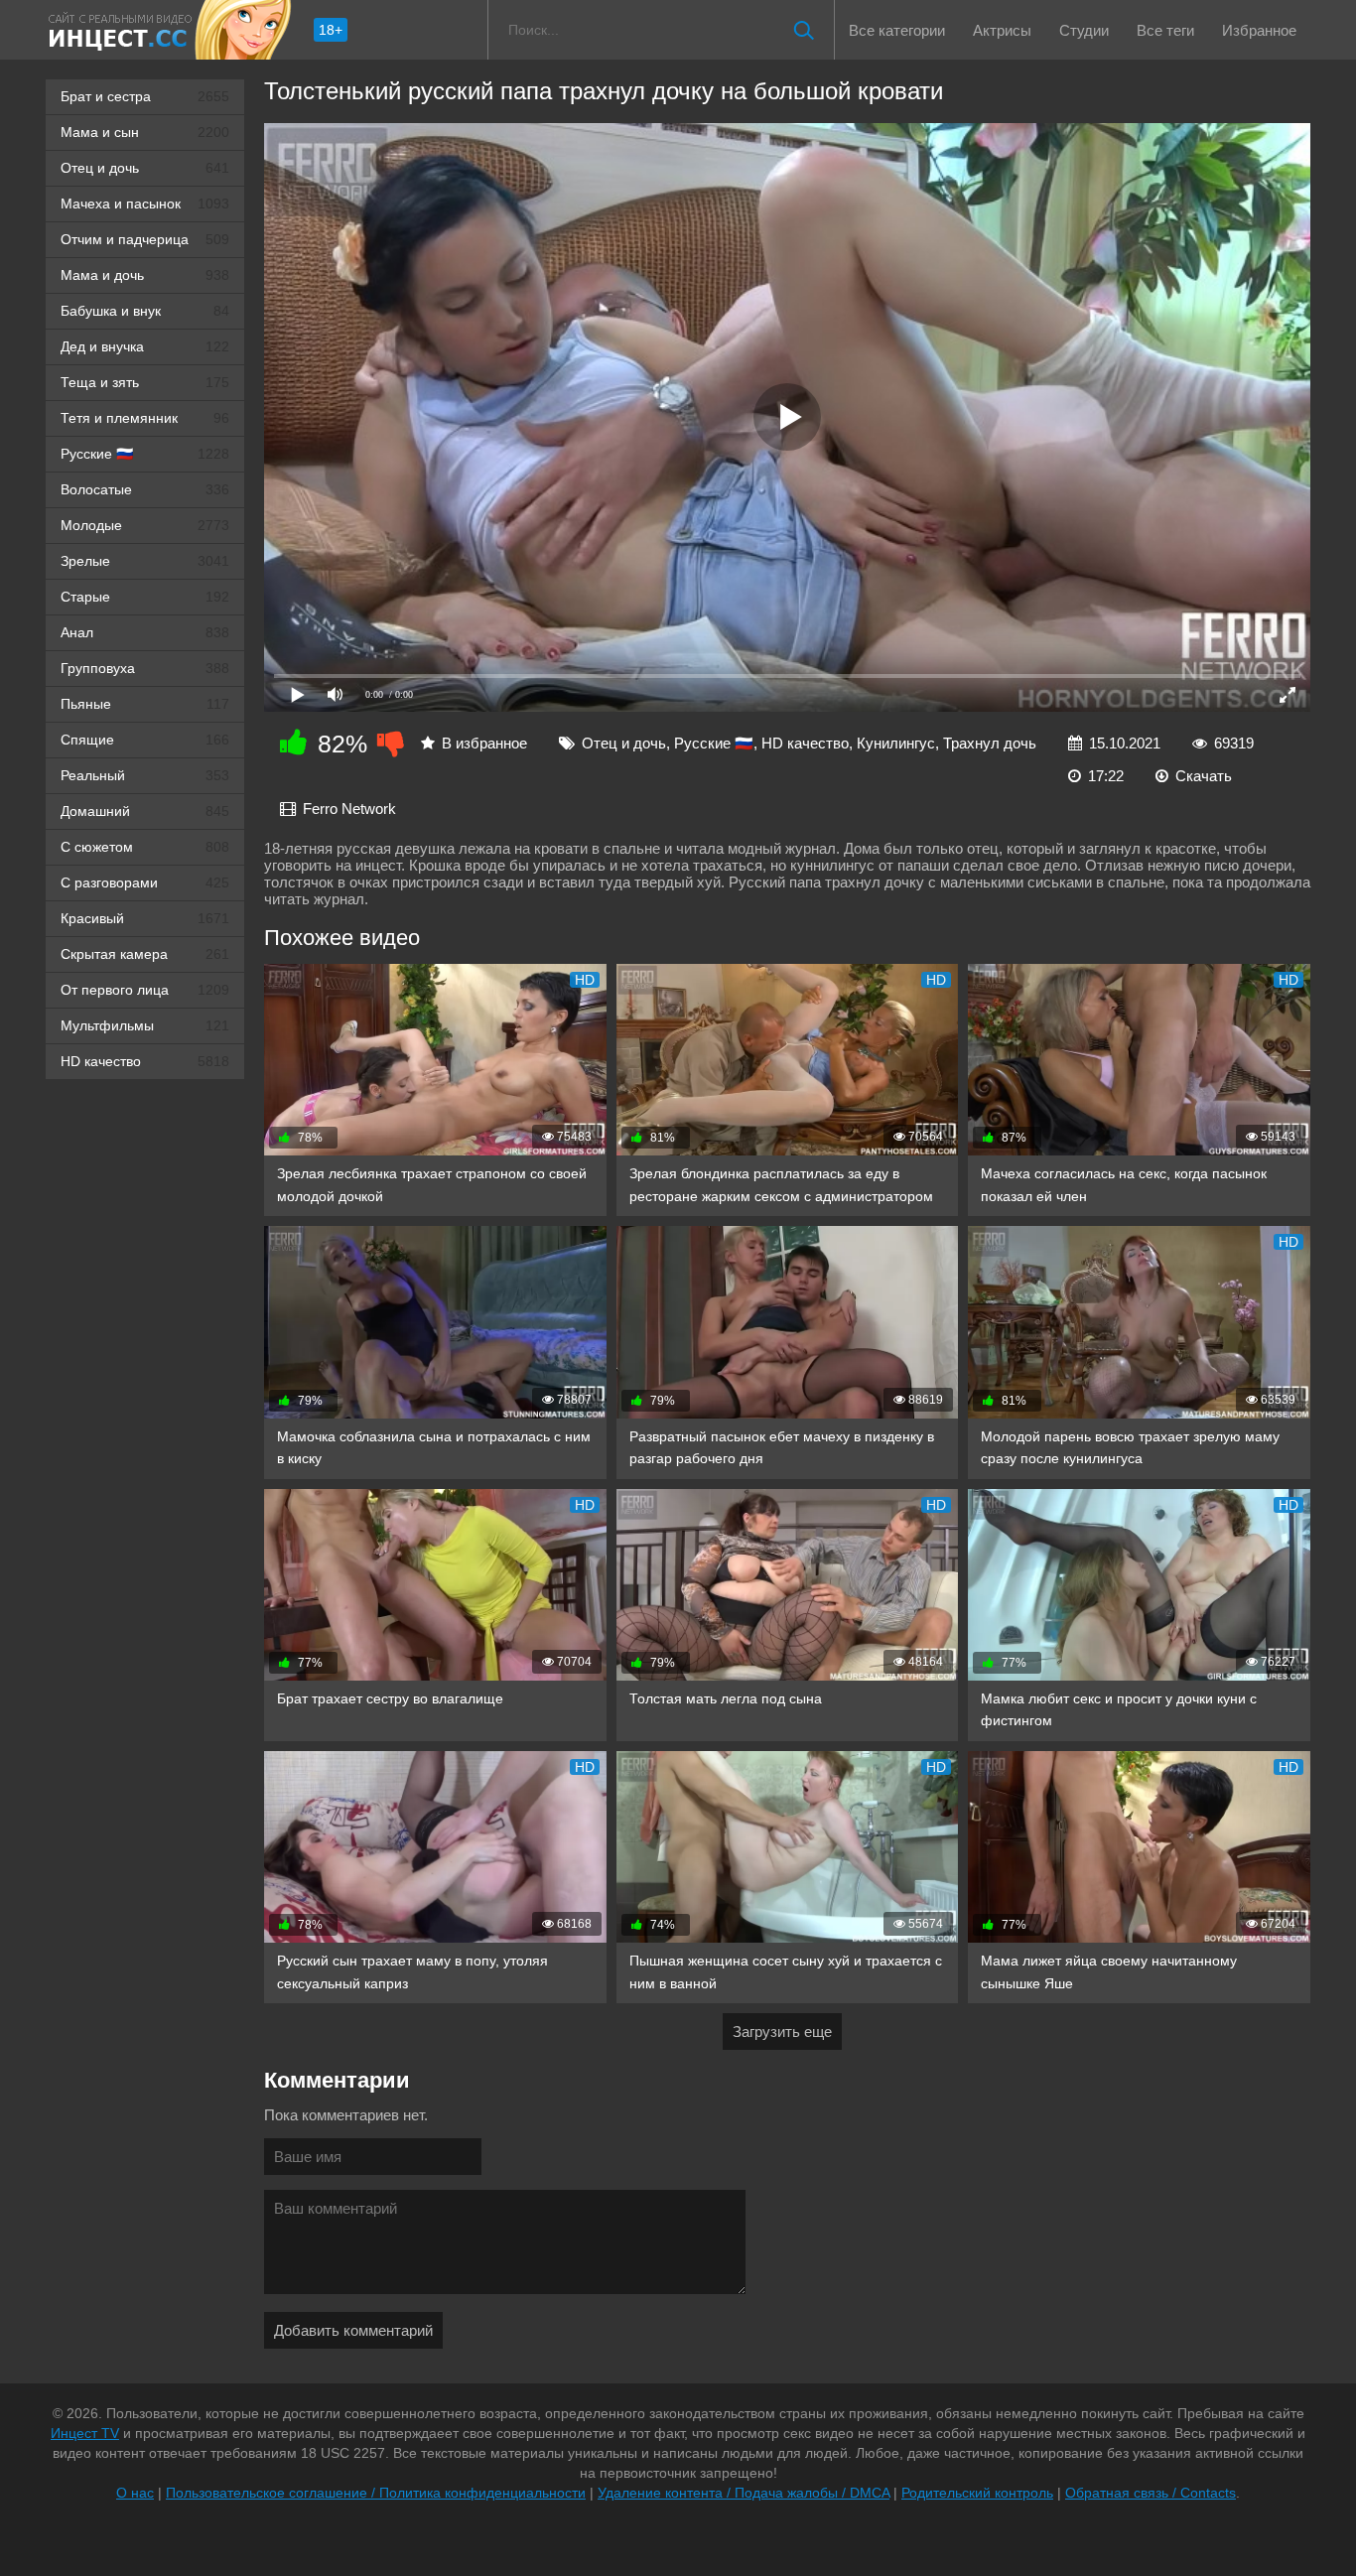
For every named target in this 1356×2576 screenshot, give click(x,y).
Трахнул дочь (990, 743)
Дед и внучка (145, 346)
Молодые (145, 525)
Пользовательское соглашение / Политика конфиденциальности (376, 2493)
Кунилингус (896, 743)
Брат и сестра (145, 96)
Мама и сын (145, 132)
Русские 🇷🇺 (145, 454)
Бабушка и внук (145, 311)
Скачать (1204, 776)
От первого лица (145, 990)
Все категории (897, 30)
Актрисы (1002, 30)
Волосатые (145, 489)
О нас (135, 2493)
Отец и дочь (145, 168)
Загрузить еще (782, 2032)
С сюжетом (145, 847)
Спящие (145, 740)
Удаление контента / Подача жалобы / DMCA (744, 2493)
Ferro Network (349, 809)
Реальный (145, 775)
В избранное (484, 743)
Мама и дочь (145, 275)
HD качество (145, 1061)
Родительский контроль (977, 2493)
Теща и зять (145, 382)
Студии (1084, 30)
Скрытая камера (145, 954)
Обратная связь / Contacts (1151, 2493)
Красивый (145, 918)
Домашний (145, 811)
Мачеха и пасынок (145, 203)
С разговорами (145, 882)
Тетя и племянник (145, 418)
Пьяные (145, 704)
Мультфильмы (145, 1025)
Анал (145, 632)
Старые (145, 597)
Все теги (1165, 30)
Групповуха (145, 668)
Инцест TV (85, 2433)
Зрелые (145, 561)
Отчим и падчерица (145, 239)
